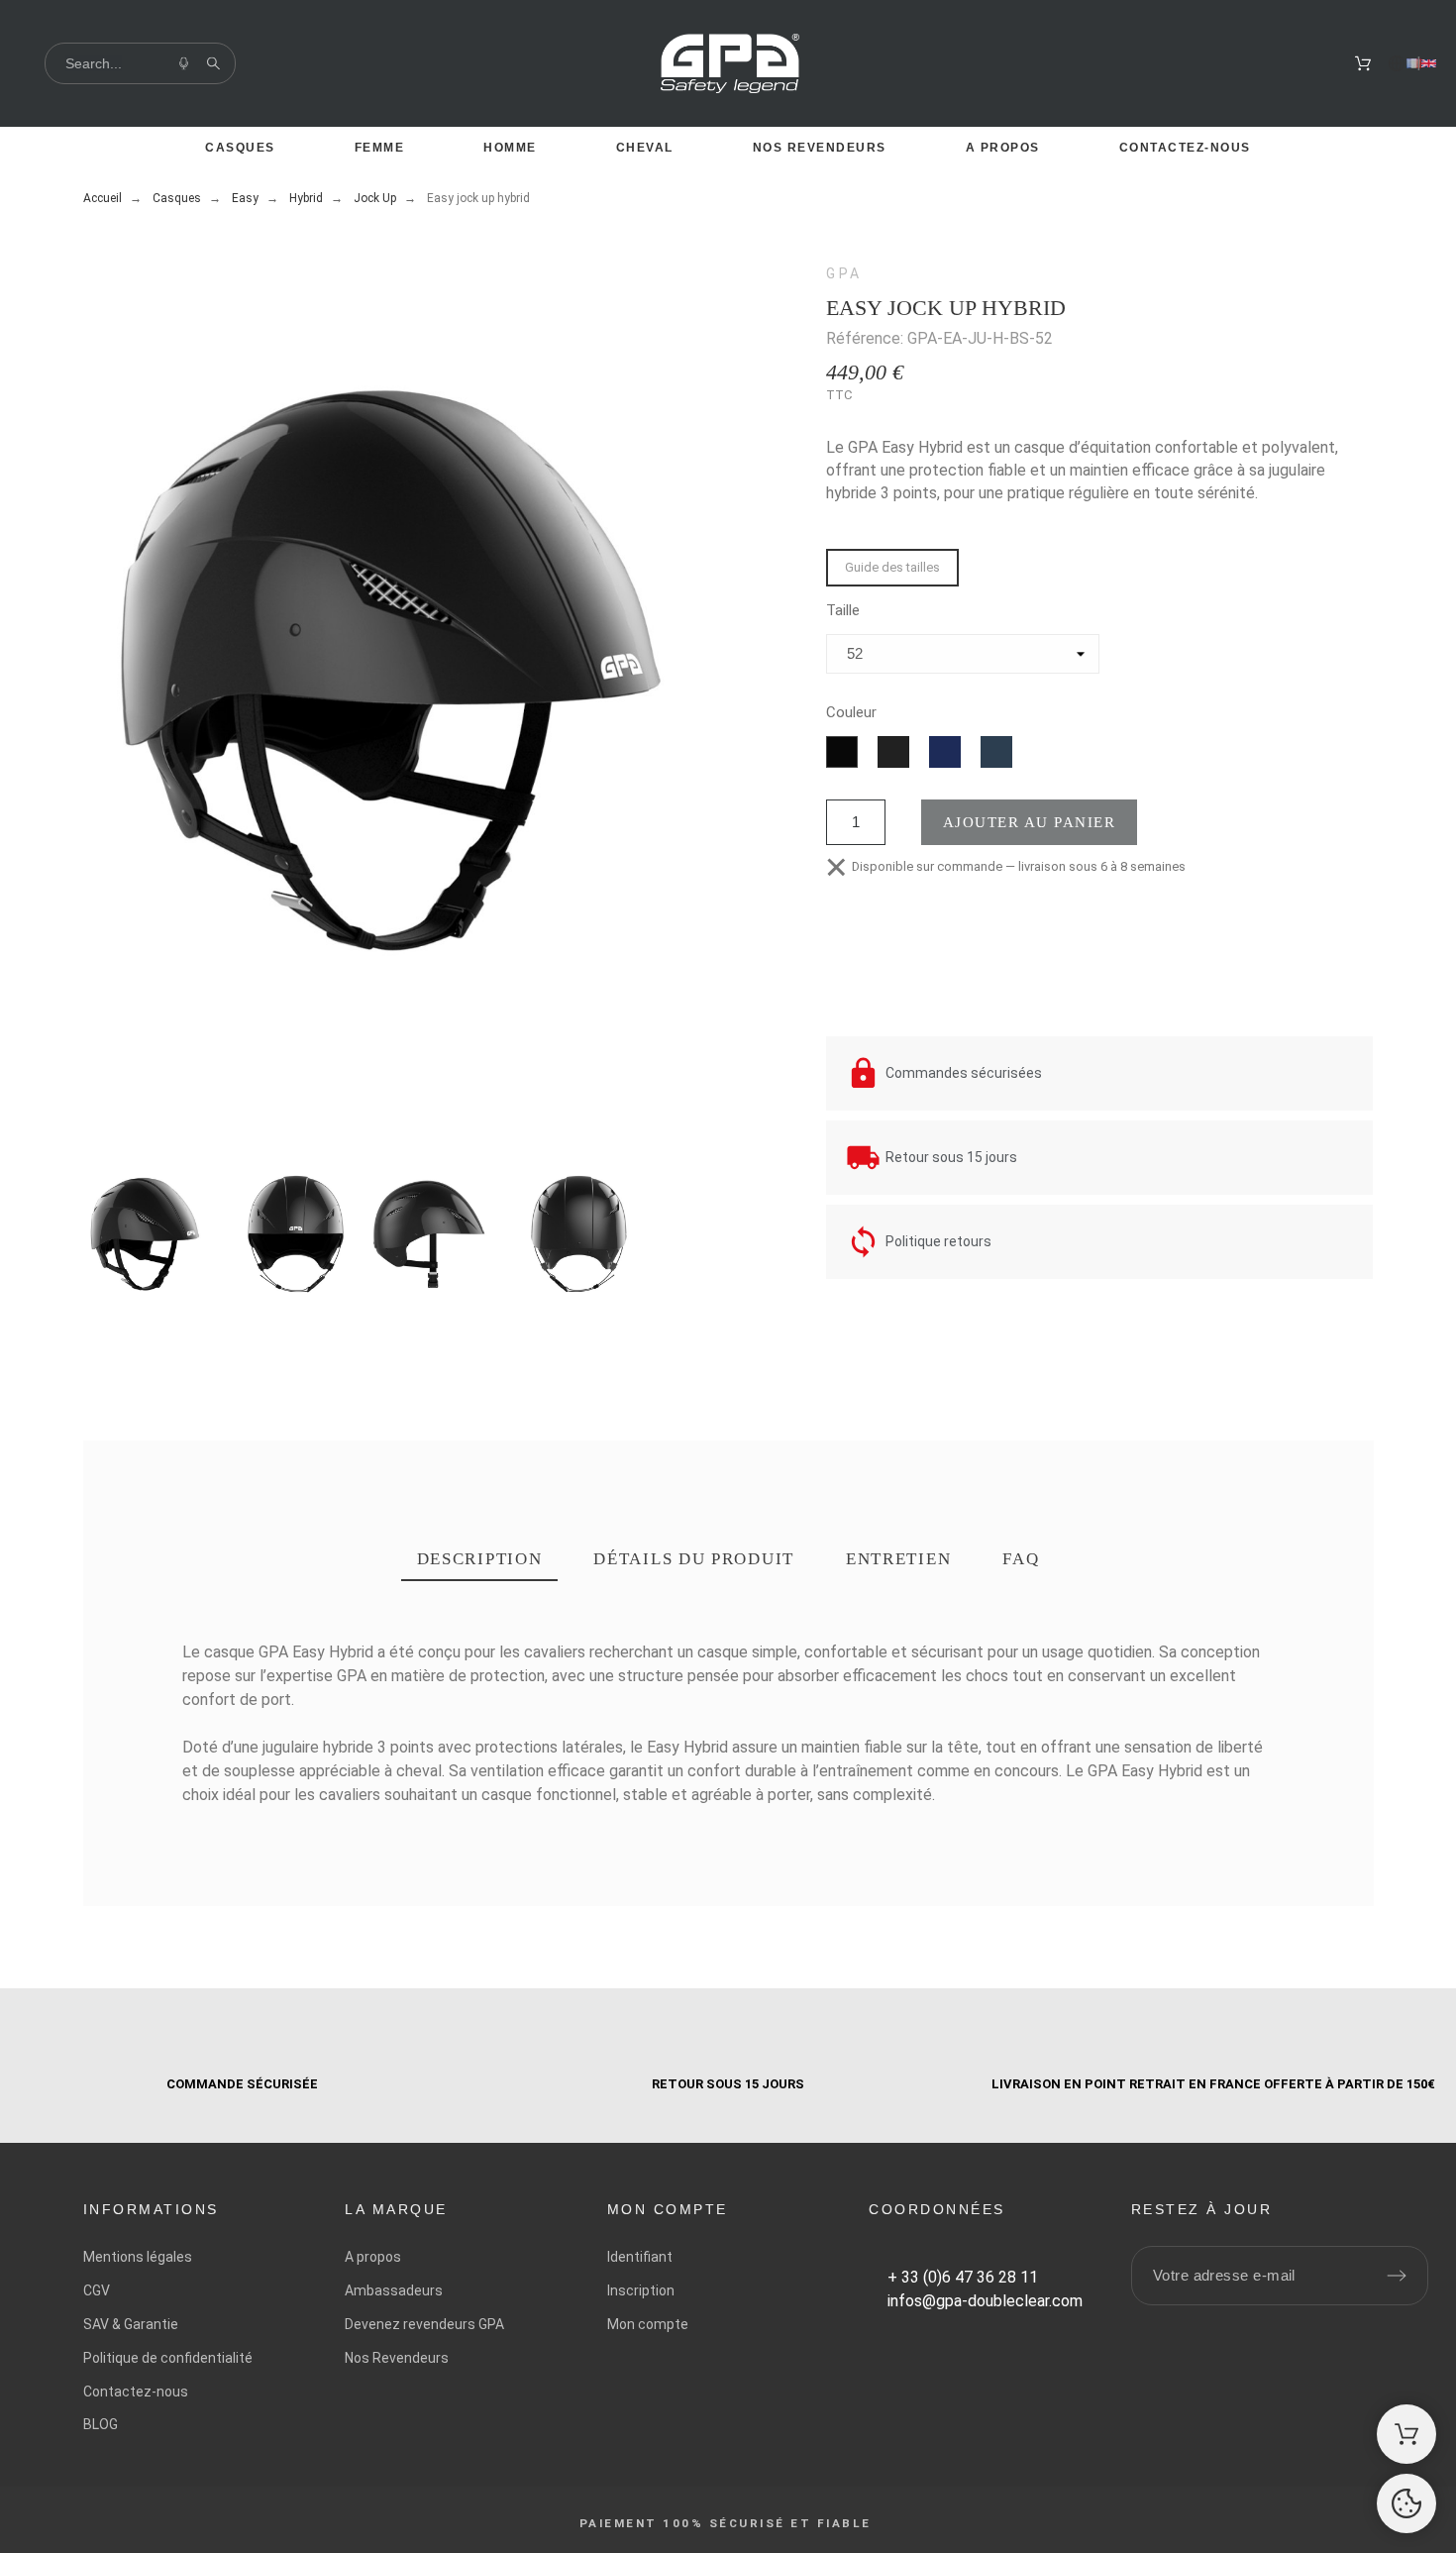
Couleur (851, 713)
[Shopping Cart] (1406, 2434)
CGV (97, 2290)
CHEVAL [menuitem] (645, 148)
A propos (373, 2257)
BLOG (101, 2424)
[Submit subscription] (1397, 2276)
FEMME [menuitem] (380, 148)
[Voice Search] (184, 64)
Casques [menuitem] (240, 148)
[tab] (480, 1560)
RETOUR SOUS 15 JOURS (728, 2084)
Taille (843, 611)
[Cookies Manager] (1406, 2503)
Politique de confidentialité (168, 2358)
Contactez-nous (136, 2392)
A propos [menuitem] (1003, 148)
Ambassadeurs (394, 2290)
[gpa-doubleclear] (730, 67)
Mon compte (648, 2324)
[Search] (213, 64)
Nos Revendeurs (397, 2358)
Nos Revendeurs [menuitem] (820, 148)
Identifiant (640, 2257)
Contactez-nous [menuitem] (1185, 148)
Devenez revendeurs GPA (424, 2324)
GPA (844, 273)
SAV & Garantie (131, 2324)
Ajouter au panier (1030, 822)
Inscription (641, 2290)
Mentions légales (138, 2257)
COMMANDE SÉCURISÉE (242, 2084)
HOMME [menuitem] (510, 148)
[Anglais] (1429, 63)
